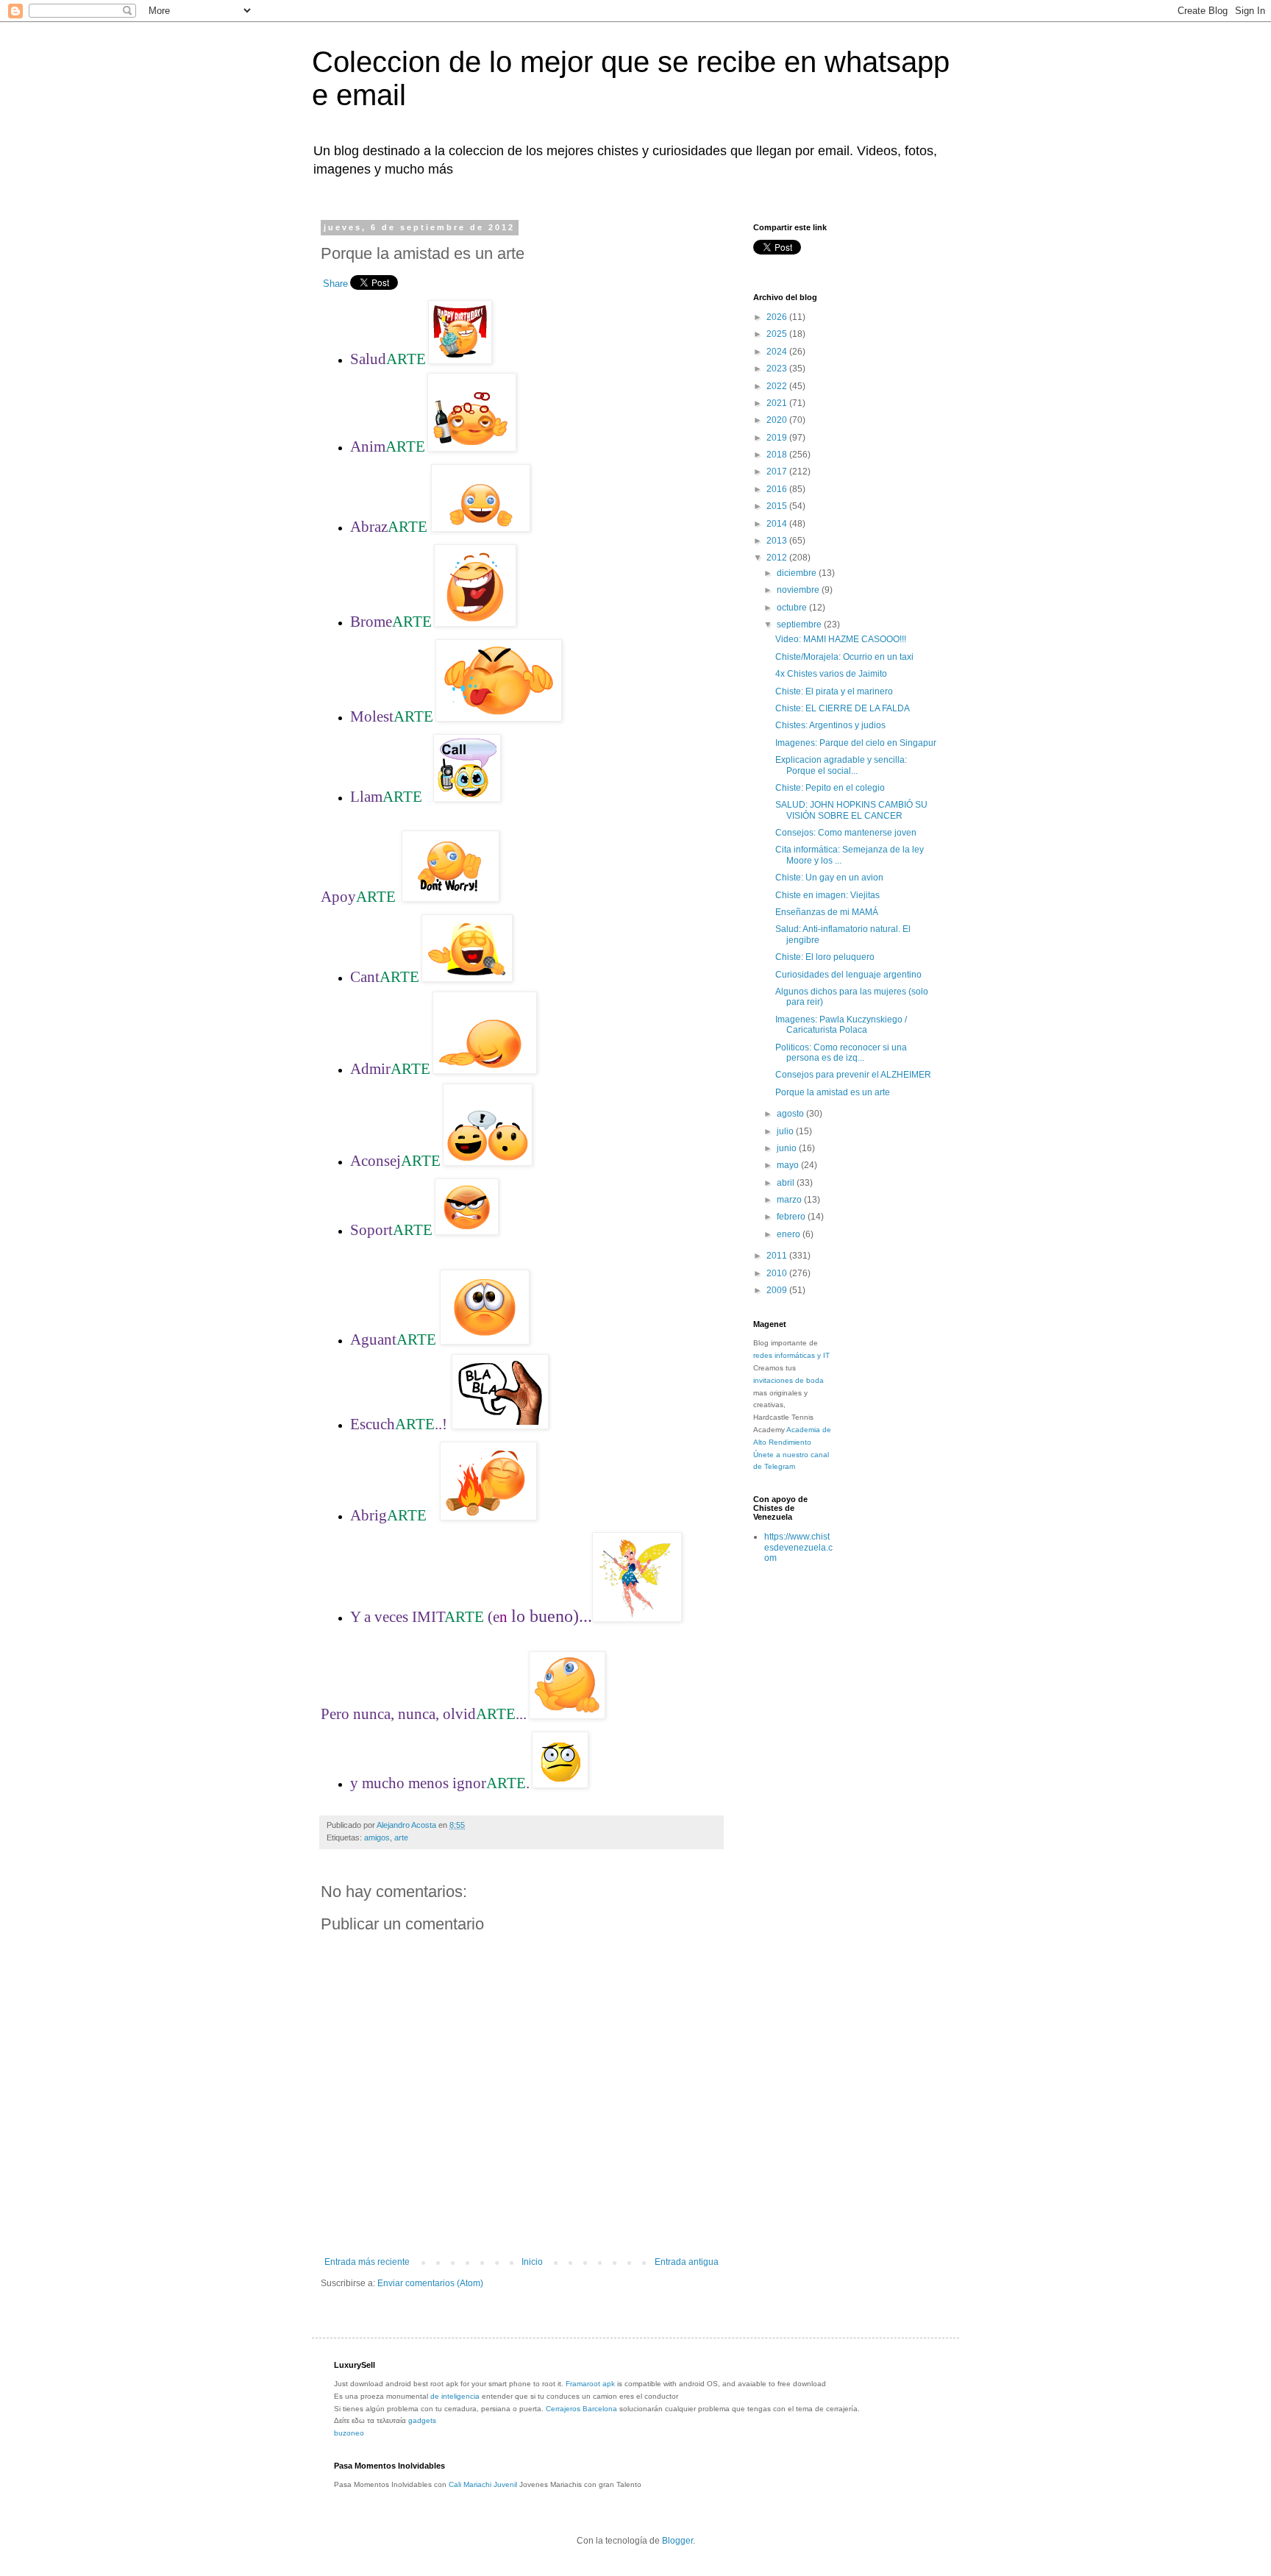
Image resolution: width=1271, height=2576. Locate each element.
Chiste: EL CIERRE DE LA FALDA (843, 708)
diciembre (798, 573)
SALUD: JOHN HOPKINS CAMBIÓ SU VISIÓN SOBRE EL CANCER (851, 810)
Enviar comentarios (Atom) (430, 2283)
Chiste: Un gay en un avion (829, 878)
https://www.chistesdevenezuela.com (798, 1547)
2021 (778, 403)
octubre (793, 608)
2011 (778, 1256)
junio (788, 1148)
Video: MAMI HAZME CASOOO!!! (841, 639)
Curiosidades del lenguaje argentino (848, 975)
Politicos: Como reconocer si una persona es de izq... (841, 1053)
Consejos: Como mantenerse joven (846, 833)
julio (786, 1131)
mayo (789, 1165)
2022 (778, 386)
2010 (778, 1273)
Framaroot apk (590, 2384)
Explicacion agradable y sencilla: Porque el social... (841, 765)
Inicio (532, 2262)
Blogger (677, 2541)
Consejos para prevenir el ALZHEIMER (853, 1075)
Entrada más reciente (367, 2262)
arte (401, 1837)
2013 (778, 541)
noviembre (799, 590)
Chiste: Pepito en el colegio (830, 788)
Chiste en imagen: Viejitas (827, 895)
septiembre (800, 625)
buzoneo (349, 2433)
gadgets (422, 2420)
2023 (778, 369)
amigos (377, 1837)
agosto (791, 1114)
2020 (778, 420)
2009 (778, 1290)
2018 (778, 455)
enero (790, 1234)
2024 (778, 352)
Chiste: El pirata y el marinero (834, 691)
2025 (778, 334)
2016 (778, 489)
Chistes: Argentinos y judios (830, 725)
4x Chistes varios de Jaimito (831, 674)
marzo (790, 1200)
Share (335, 284)
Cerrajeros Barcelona (581, 2409)
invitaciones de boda (788, 1380)
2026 (778, 317)
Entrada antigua (687, 2262)
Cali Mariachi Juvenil (483, 2484)
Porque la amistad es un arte (833, 1092)
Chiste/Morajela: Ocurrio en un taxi (844, 657)
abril (787, 1183)
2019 (778, 438)
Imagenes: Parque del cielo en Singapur (856, 743)
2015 (778, 506)
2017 (778, 472)
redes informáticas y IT (791, 1355)
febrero (792, 1217)
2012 (778, 558)
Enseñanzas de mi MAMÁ (827, 912)
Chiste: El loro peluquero (825, 957)
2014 (778, 524)
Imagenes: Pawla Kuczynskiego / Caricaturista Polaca (841, 1025)
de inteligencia (455, 2396)
